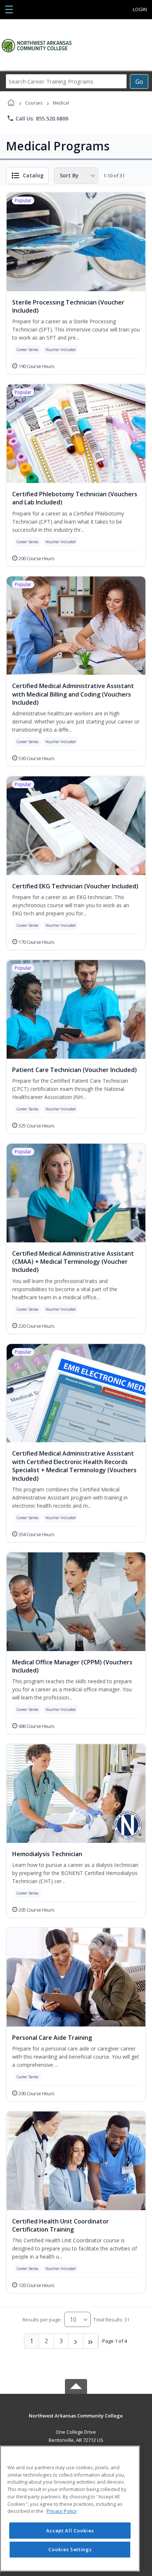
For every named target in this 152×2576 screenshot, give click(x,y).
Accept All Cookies (70, 2531)
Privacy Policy (62, 2511)
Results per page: (42, 2320)
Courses (34, 103)
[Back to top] (76, 2421)
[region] (70, 2509)
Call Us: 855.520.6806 (37, 118)
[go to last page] (91, 2341)
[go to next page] (76, 2341)
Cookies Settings (70, 2549)
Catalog (33, 175)
